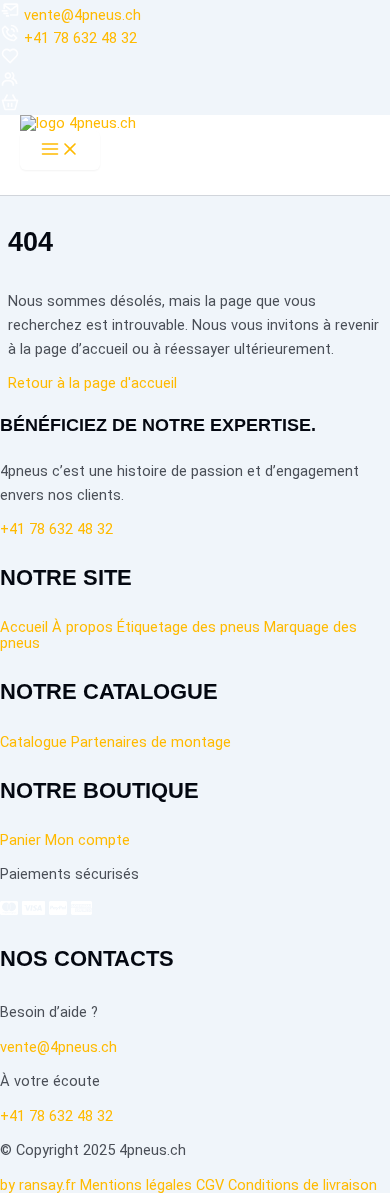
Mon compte (87, 840)
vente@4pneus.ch (82, 15)
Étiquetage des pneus (188, 627)
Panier (20, 840)
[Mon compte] (10, 84)
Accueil (24, 627)
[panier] (10, 107)
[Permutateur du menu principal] (60, 150)
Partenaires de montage (151, 742)
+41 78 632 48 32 (80, 38)
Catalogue (33, 742)
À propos (82, 627)
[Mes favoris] (10, 61)
